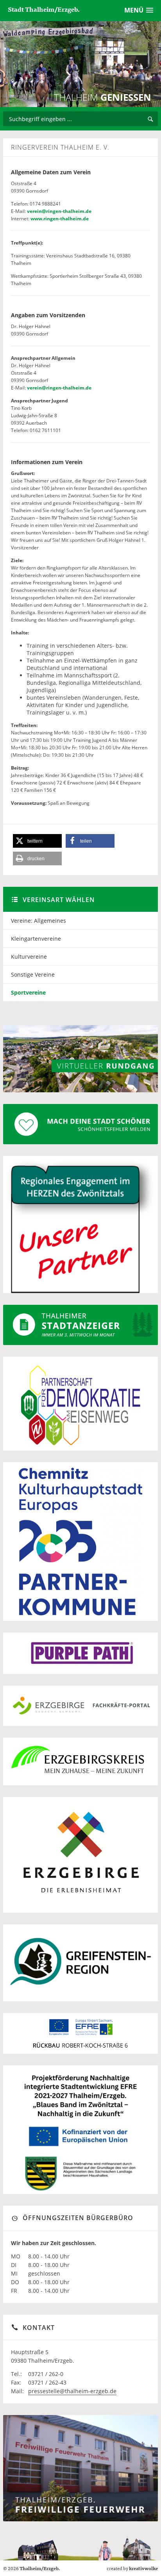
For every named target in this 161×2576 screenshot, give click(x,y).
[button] (37, 841)
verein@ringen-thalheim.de (59, 211)
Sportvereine (28, 992)
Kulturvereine (29, 957)
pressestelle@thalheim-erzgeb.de (72, 2391)
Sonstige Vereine (33, 974)
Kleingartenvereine (36, 939)
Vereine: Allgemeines (38, 921)
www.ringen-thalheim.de (60, 219)
